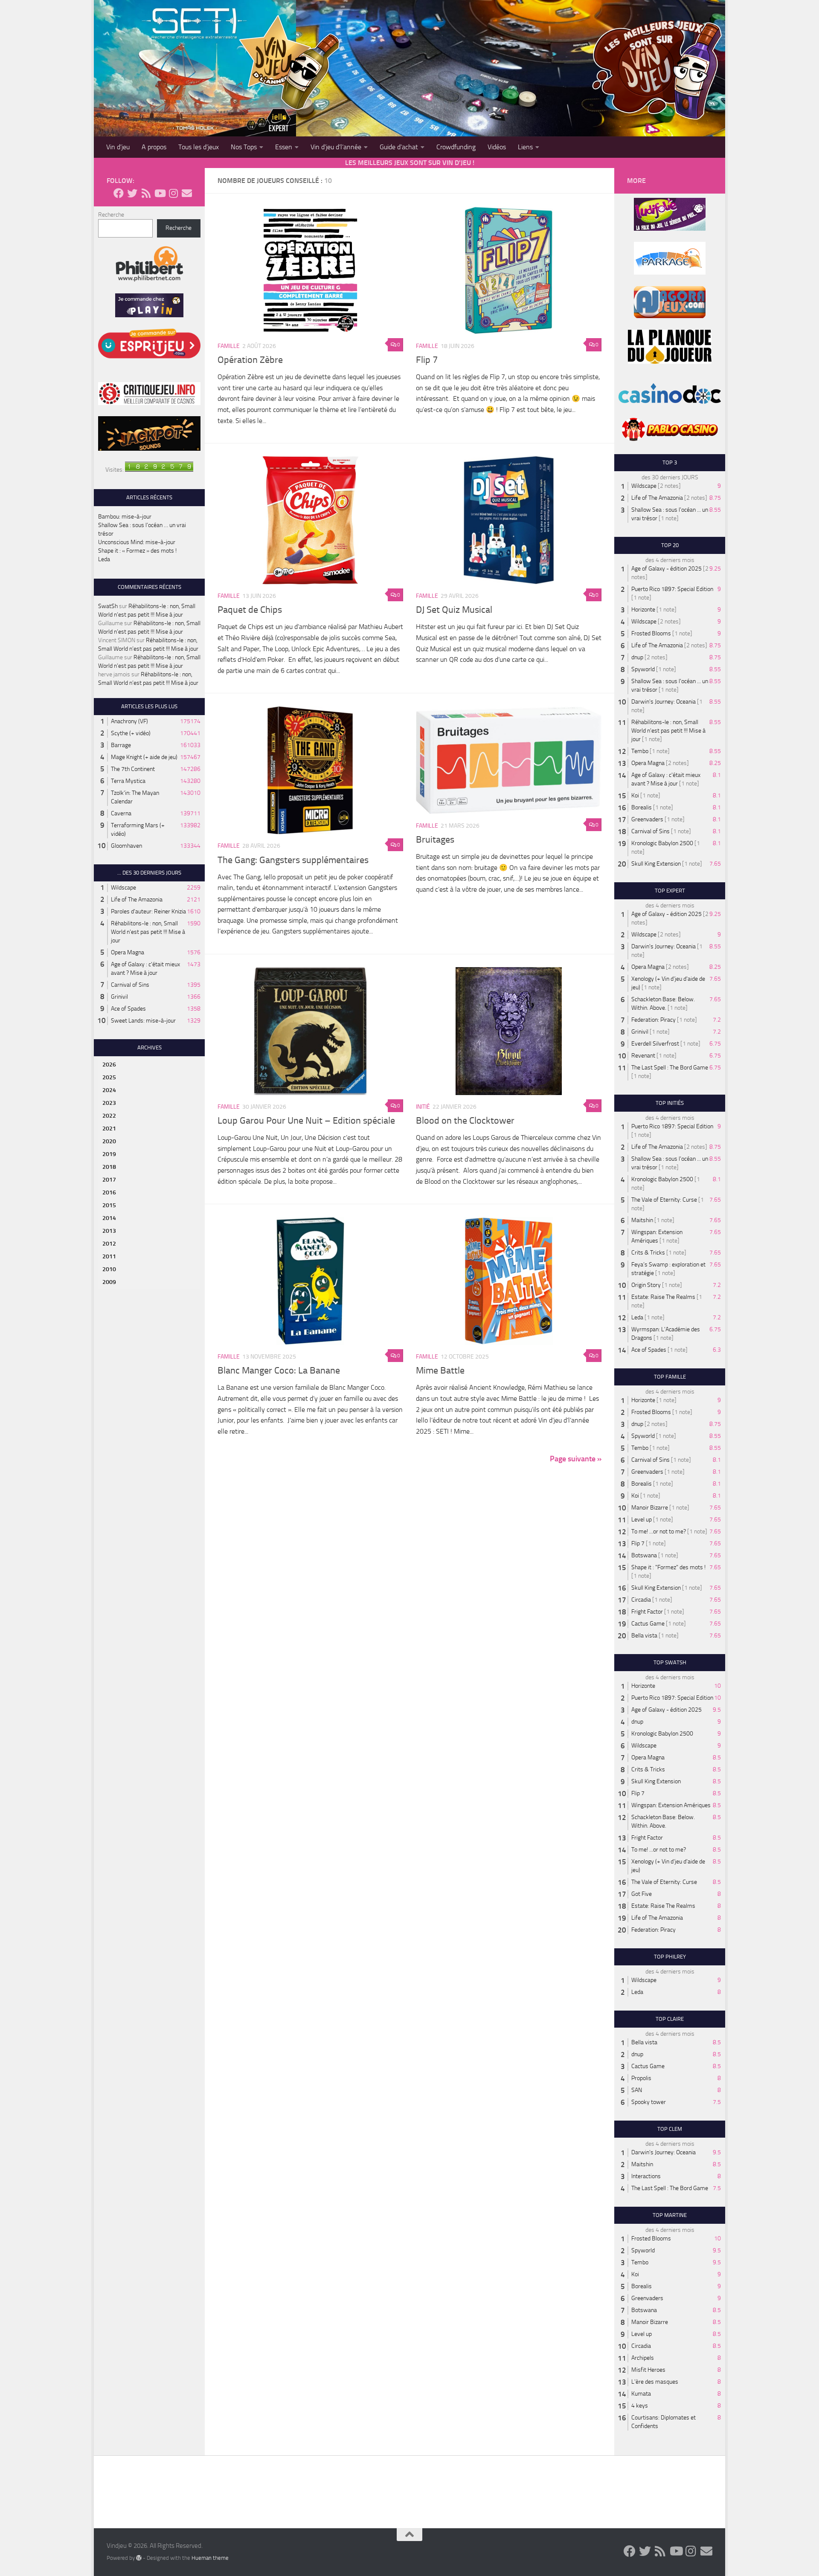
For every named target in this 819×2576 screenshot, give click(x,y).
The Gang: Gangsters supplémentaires (293, 860)
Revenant (643, 1056)
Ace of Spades (128, 1009)
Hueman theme (210, 2558)
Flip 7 (427, 360)
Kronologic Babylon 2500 (662, 843)
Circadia (641, 1600)
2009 (109, 1282)
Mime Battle (440, 1371)
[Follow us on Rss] (146, 193)
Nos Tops (244, 147)
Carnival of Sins (130, 985)
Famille (229, 346)
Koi (635, 795)
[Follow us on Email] (187, 193)
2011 (109, 1256)
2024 (109, 1090)
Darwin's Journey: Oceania (664, 702)
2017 (109, 1180)
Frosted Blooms (651, 633)
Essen (284, 147)
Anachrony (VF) (129, 721)
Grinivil (119, 997)
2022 (109, 1116)
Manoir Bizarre (650, 1508)
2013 (109, 1231)
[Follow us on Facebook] (119, 193)
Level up (642, 1520)
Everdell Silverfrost (655, 1044)
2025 (109, 1077)
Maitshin (642, 1220)
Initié (423, 1107)
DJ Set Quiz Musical (454, 610)
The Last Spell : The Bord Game (670, 1068)
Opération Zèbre (250, 360)
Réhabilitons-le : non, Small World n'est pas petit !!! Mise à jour (148, 932)
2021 (109, 1129)
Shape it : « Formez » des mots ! (137, 551)
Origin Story (646, 1285)
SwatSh (108, 606)
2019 (109, 1154)
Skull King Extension (656, 864)
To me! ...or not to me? (659, 1531)
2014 (109, 1218)
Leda (104, 559)
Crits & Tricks (648, 1253)
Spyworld (643, 669)
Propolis (641, 2078)
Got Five (642, 1894)
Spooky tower (649, 2102)
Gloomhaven (126, 846)
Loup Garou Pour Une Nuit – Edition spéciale (306, 1121)
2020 (109, 1141)
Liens (525, 147)
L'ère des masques (655, 2382)
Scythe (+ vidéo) (131, 733)
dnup (637, 657)
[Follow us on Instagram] (173, 193)
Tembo (640, 751)
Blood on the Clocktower (465, 1121)
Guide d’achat (399, 147)
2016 (109, 1192)
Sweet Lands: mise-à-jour (143, 1021)
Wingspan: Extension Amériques (671, 1805)
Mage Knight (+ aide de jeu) (144, 757)
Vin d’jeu (118, 147)
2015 (109, 1205)
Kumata (641, 2394)
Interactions (646, 2176)
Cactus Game (648, 1624)
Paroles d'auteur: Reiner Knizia (148, 911)
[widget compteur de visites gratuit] (159, 470)
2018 (109, 1167)
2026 (109, 1065)
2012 (109, 1244)
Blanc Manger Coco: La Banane (279, 1371)
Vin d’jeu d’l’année (336, 147)
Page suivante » (576, 1459)
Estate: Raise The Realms (663, 1297)
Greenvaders (647, 819)
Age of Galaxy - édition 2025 (667, 569)
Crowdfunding (456, 147)
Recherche (111, 215)
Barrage (121, 745)
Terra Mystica (128, 781)
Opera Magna (128, 952)
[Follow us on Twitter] (132, 193)
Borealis (642, 807)
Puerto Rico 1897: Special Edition (672, 589)
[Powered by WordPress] (139, 2558)
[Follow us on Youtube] (160, 193)
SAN (637, 2090)
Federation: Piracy (653, 1020)
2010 (109, 1269)
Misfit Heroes (648, 2370)
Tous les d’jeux (199, 147)
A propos (154, 147)
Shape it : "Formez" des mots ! (668, 1567)
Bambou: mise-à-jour (125, 517)
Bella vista (644, 1636)
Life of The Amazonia (137, 900)
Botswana (644, 1555)
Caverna (121, 813)
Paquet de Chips (250, 610)
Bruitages (435, 840)
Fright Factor (647, 1612)
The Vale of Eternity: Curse (664, 1200)
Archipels (643, 2358)
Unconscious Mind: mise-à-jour (137, 542)
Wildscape (123, 888)
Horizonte (643, 610)
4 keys (640, 2406)
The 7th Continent (133, 769)
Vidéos (497, 147)
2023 (109, 1103)
